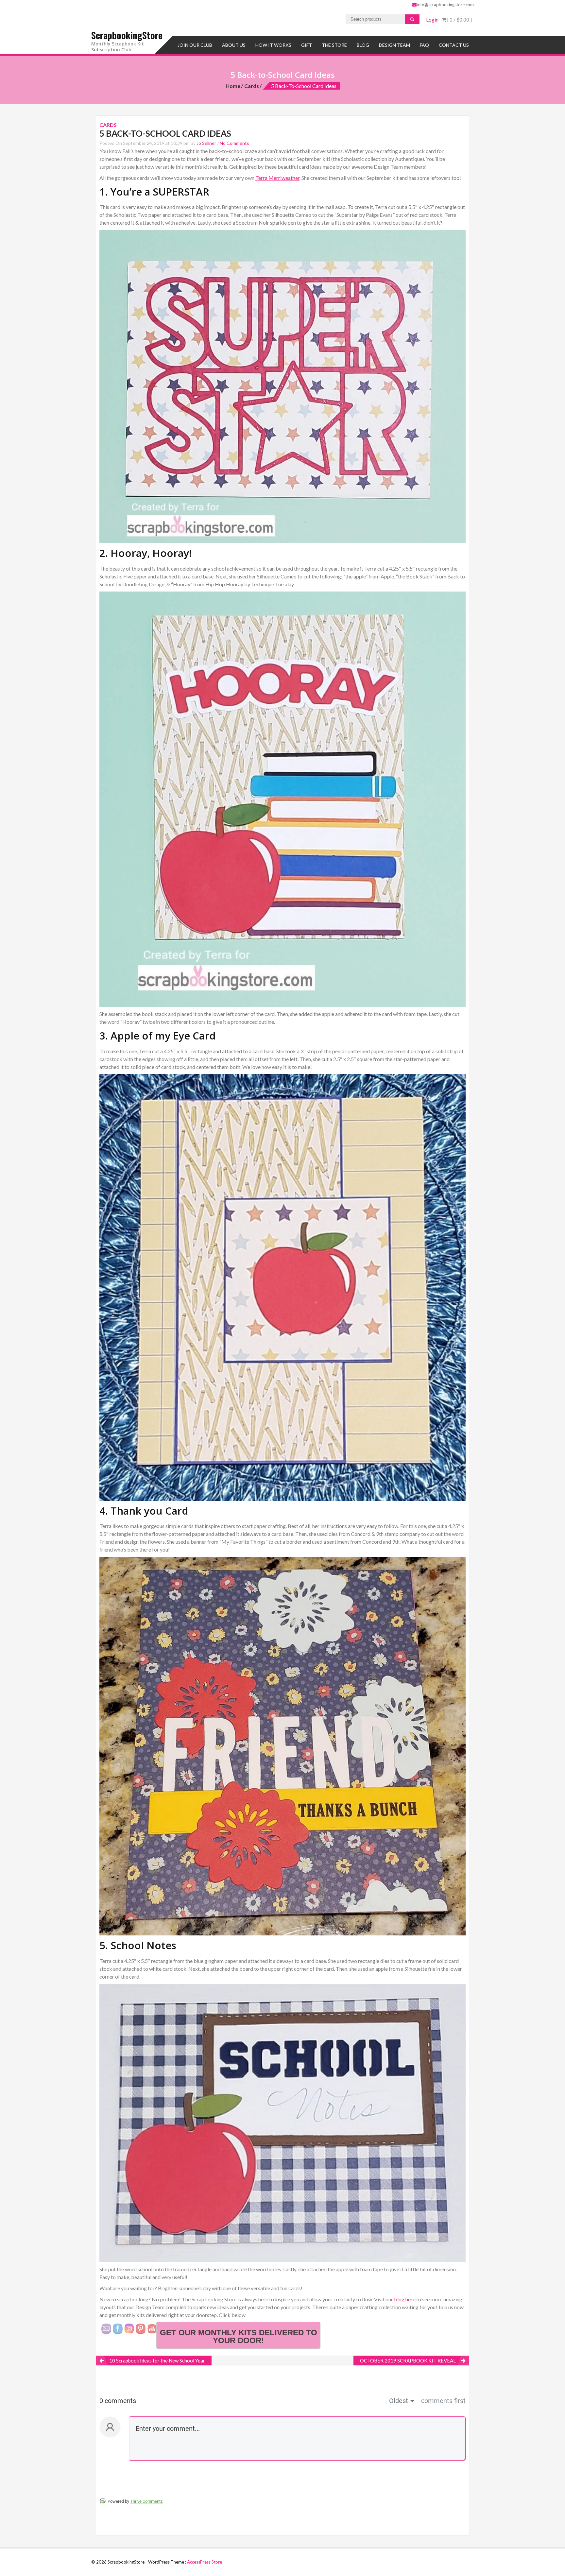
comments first (443, 2401)
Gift (307, 45)
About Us (234, 45)
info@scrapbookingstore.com (445, 5)
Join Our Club (195, 45)
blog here (405, 2299)
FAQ (424, 45)
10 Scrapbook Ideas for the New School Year (157, 2361)
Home (233, 86)
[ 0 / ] (459, 20)
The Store (334, 45)
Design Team (394, 45)
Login (432, 20)
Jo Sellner (206, 143)
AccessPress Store (205, 2562)
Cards (252, 86)
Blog (363, 45)
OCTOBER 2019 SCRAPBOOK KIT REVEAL (408, 2361)
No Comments (234, 143)
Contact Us (454, 45)
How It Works (273, 45)
